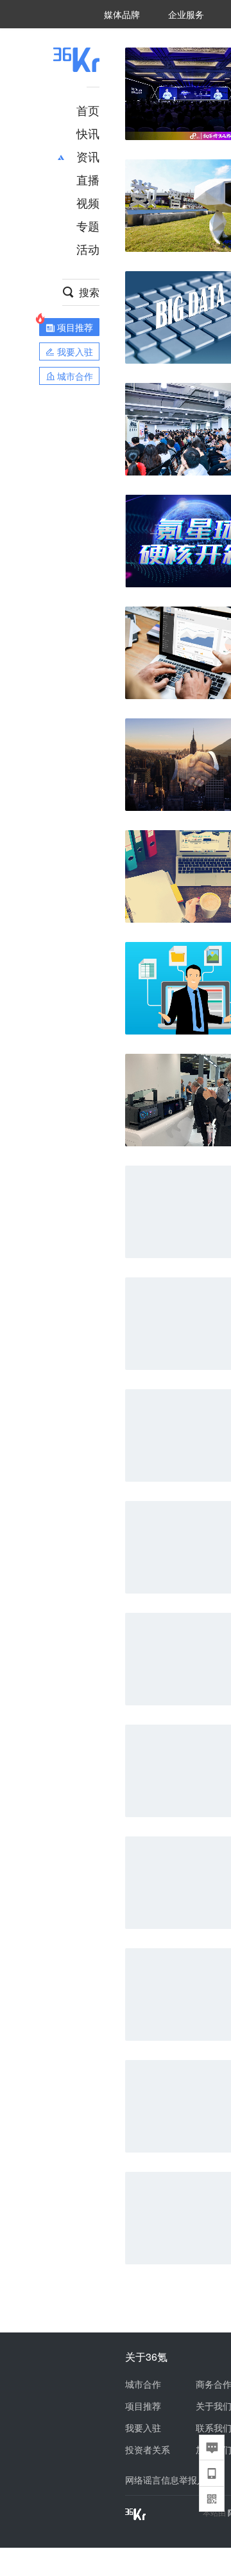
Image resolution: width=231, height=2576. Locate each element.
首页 (88, 110)
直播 (88, 179)
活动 (88, 249)
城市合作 (143, 2384)
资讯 (88, 156)
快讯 (88, 133)
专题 (88, 226)
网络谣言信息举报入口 (170, 2480)
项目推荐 (143, 2406)
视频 (88, 202)
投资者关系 (148, 2449)
